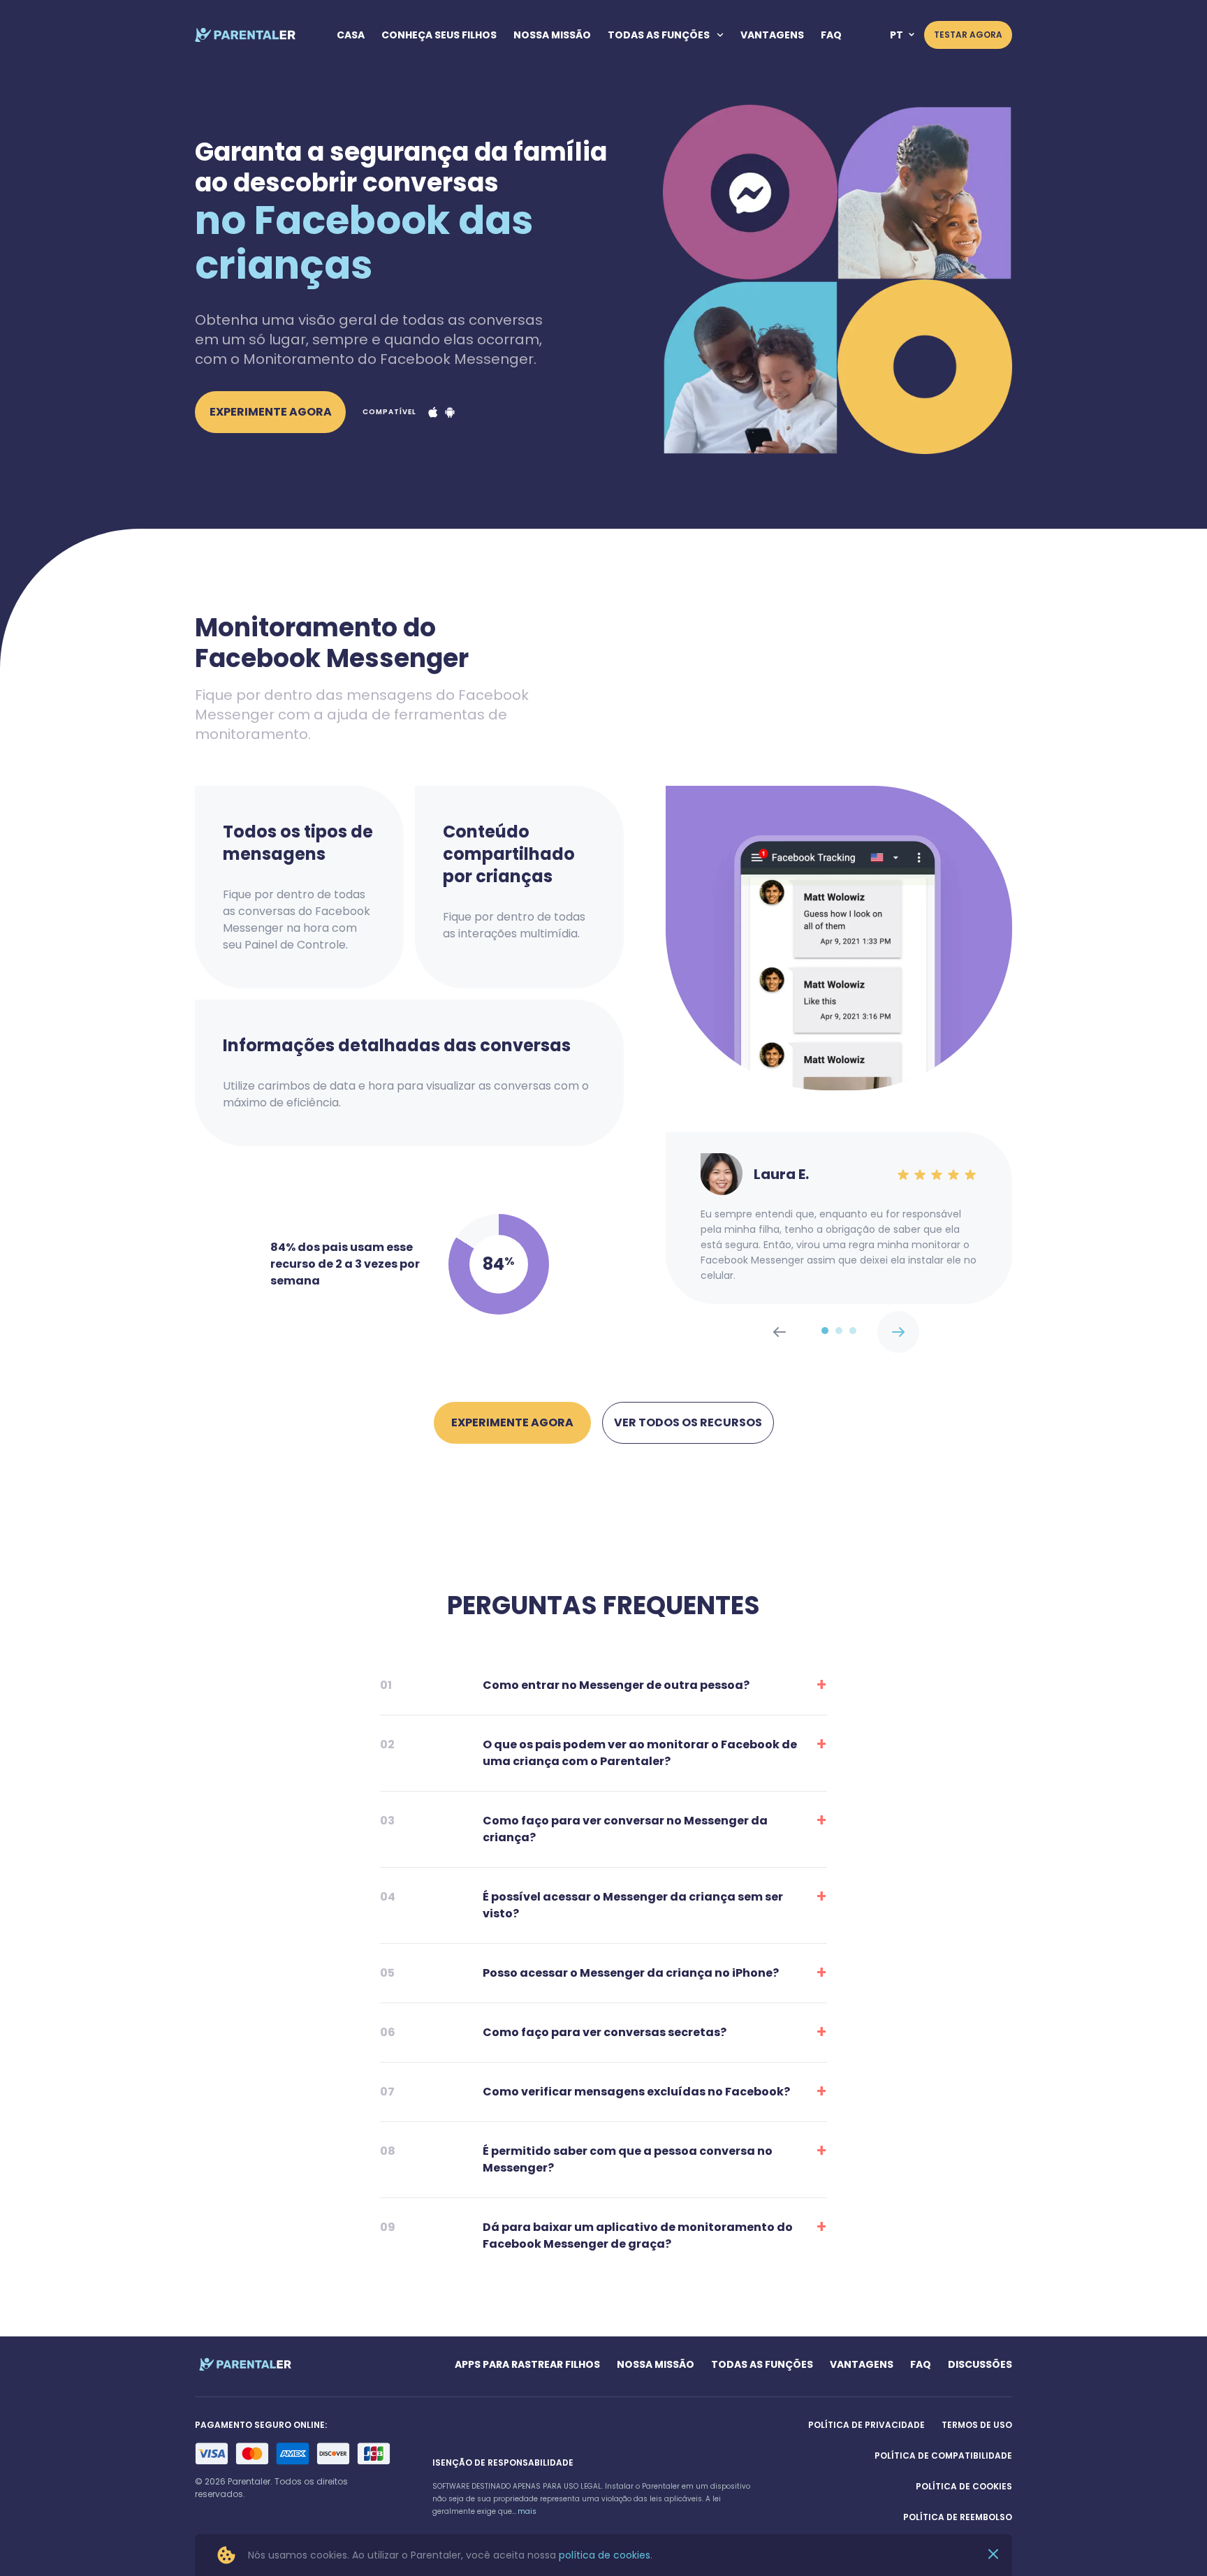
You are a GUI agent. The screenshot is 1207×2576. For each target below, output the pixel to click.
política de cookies (605, 2555)
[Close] (993, 2555)
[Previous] (898, 1332)
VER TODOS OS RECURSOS (688, 1422)
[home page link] (246, 35)
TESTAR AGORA (968, 35)
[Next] (780, 1332)
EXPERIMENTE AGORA (271, 412)
